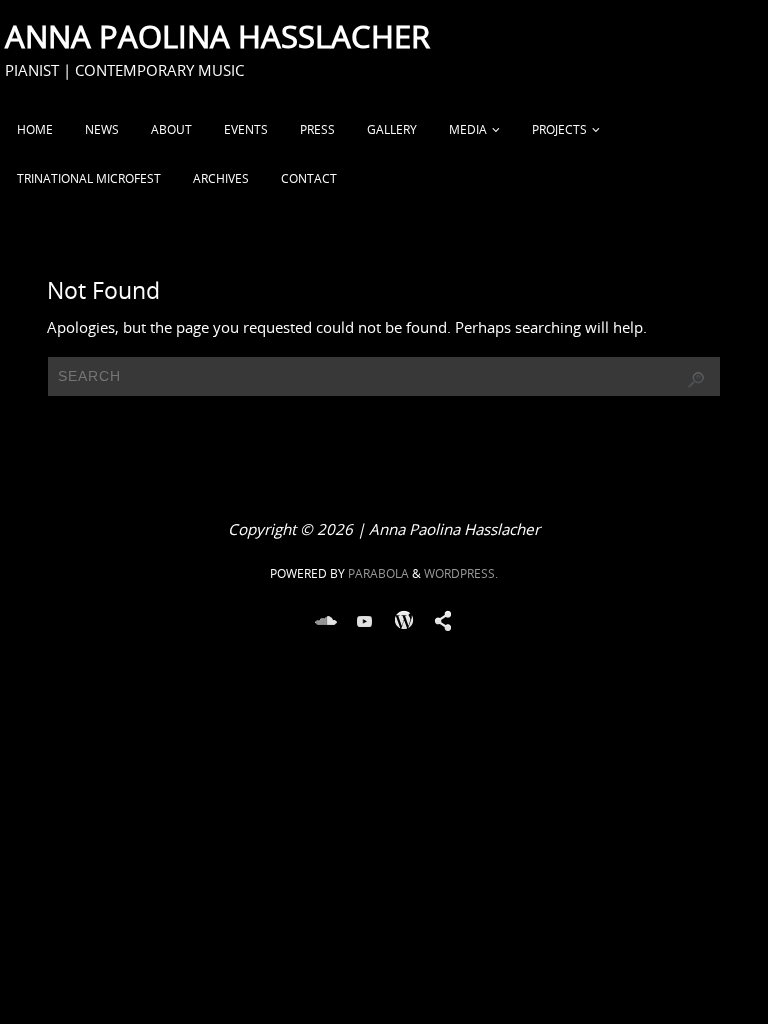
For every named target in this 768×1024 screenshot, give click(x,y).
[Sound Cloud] (326, 621)
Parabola (378, 573)
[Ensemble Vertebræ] (404, 621)
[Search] (696, 380)
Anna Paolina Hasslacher (217, 36)
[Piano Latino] (443, 621)
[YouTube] (365, 621)
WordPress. (461, 573)
